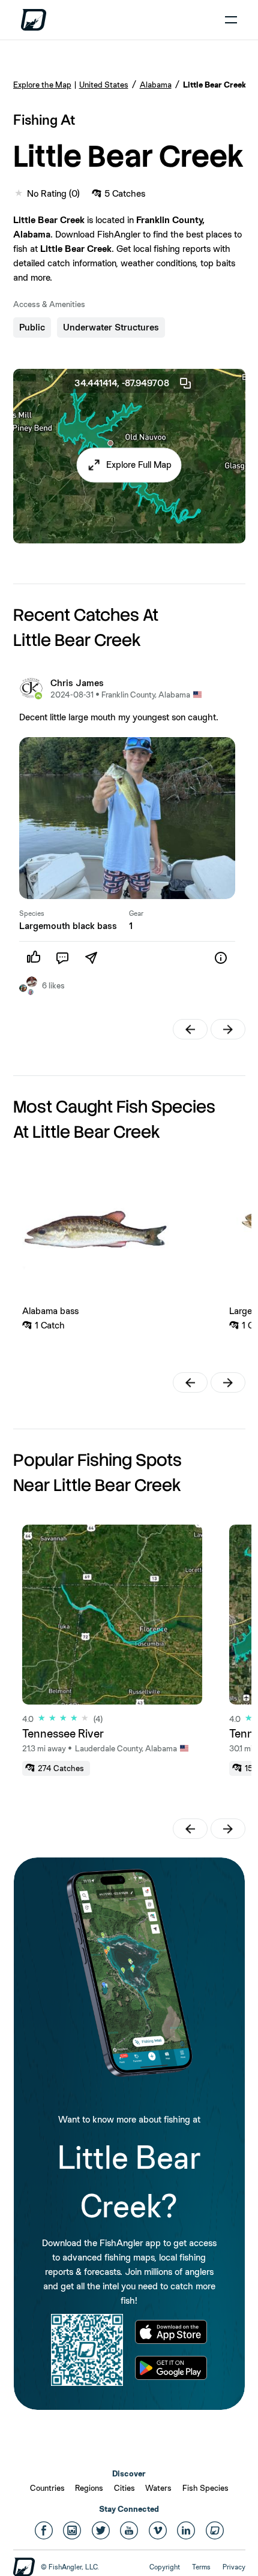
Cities (124, 2488)
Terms (201, 2567)
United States (104, 85)
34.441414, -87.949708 (122, 383)
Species (32, 913)
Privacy (234, 2567)
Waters (158, 2488)
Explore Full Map (139, 465)
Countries (47, 2488)
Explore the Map (42, 85)
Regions (89, 2488)
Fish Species (205, 2488)
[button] (129, 465)
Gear (136, 913)
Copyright (165, 2567)
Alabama (156, 85)
